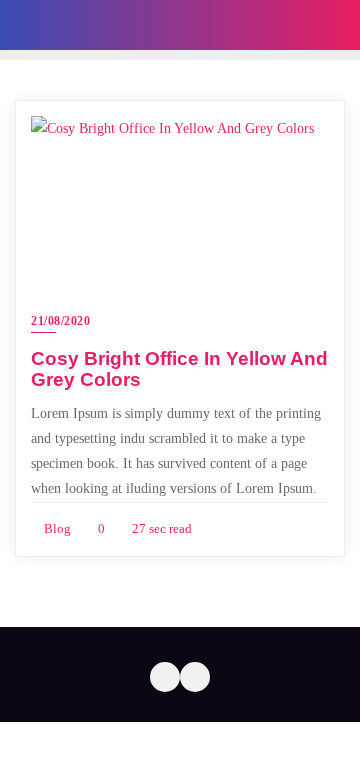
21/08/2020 (60, 321)
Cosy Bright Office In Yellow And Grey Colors (179, 369)
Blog (56, 528)
